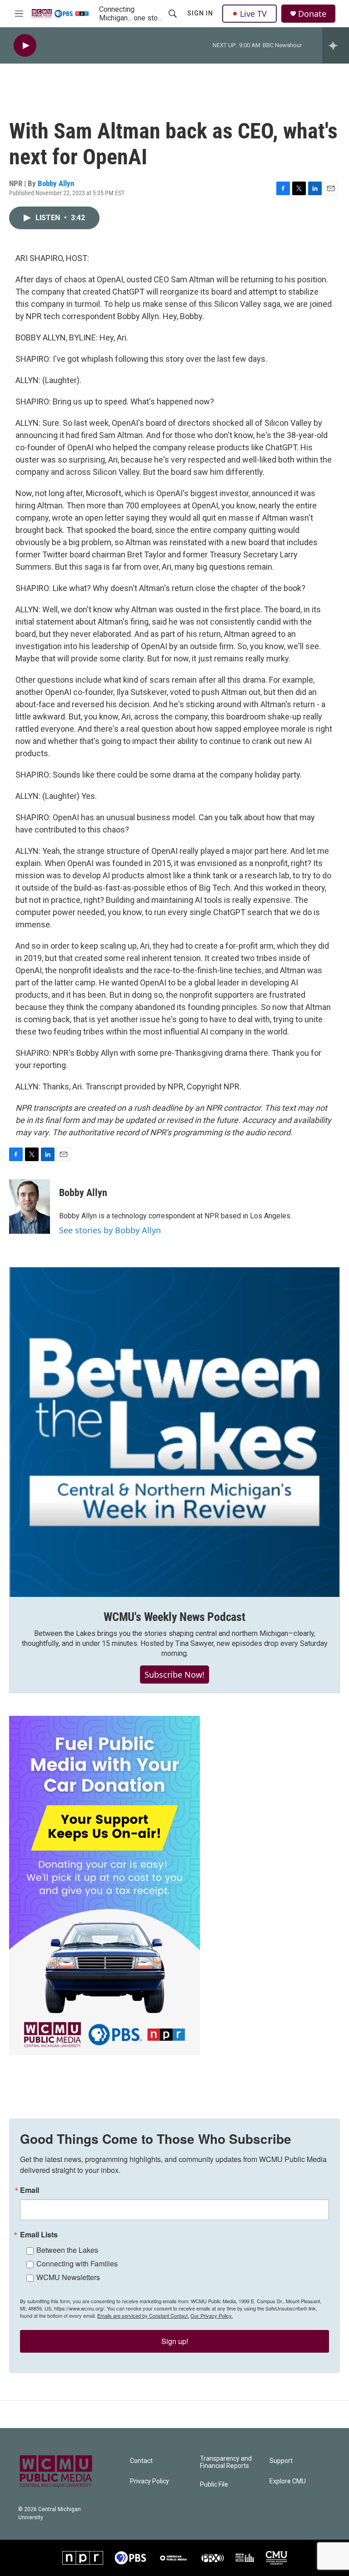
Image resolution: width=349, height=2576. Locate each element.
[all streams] (336, 45)
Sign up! (175, 2341)
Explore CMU (288, 2481)
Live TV (253, 14)
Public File (214, 2485)
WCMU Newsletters (68, 2277)
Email (30, 2190)
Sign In (200, 13)
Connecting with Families (77, 2263)
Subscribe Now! (174, 1675)
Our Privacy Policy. (212, 2315)
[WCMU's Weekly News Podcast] (174, 1432)
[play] (25, 46)
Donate (312, 14)
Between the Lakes (67, 2250)
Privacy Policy (150, 2481)
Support (281, 2461)
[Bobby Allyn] (30, 1207)
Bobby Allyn (56, 183)
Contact (141, 2461)
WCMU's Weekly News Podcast (174, 1617)
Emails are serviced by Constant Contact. (143, 2315)
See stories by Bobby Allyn (110, 1230)
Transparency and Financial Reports (226, 2462)
